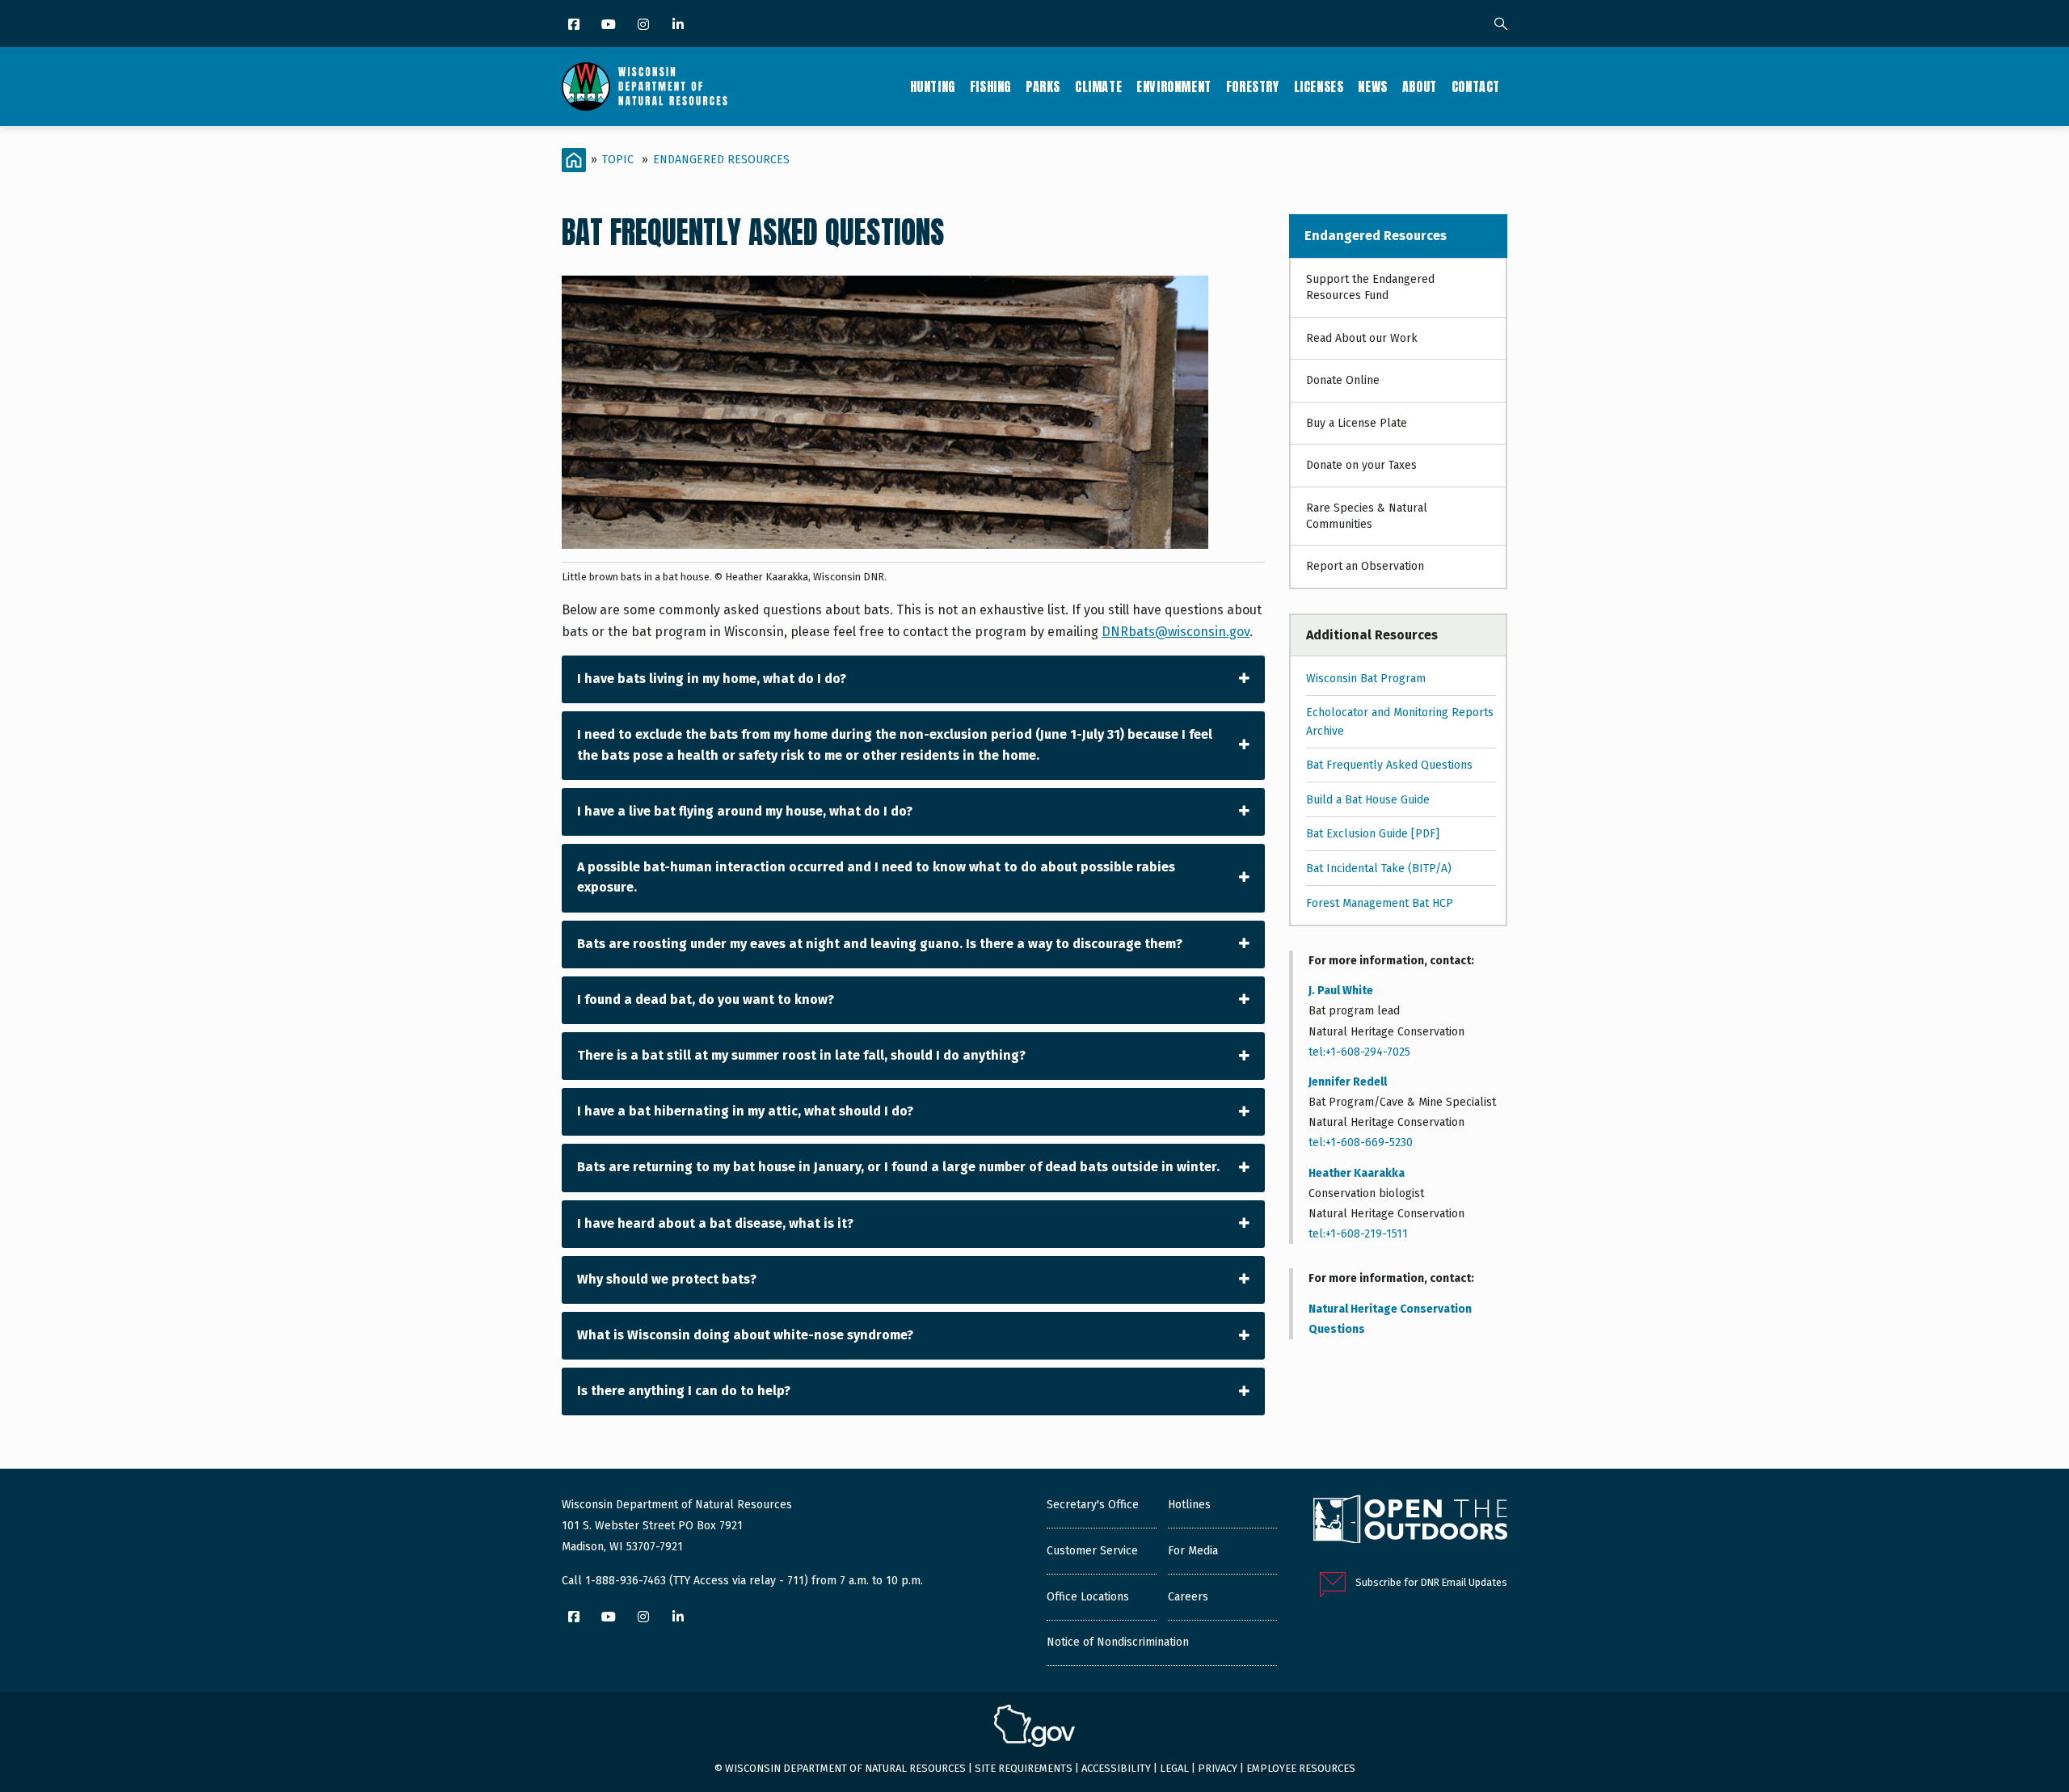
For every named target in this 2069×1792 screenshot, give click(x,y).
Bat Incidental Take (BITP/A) (1379, 869)
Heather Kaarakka (1357, 1173)
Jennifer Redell (1348, 1082)
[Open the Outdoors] (1410, 1521)
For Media (1193, 1551)
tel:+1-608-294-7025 (1359, 1052)
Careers (1188, 1597)
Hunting (933, 86)
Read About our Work (1362, 338)
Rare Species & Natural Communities (1367, 516)
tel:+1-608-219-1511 (1358, 1234)
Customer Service (1092, 1551)
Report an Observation (1365, 566)
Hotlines (1189, 1505)
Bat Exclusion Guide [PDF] (1373, 834)
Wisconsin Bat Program (1366, 679)
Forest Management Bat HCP (1380, 903)
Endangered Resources (721, 160)
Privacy (1218, 1768)
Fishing (990, 86)
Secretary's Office (1093, 1505)
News (1372, 86)
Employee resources (1301, 1768)
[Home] (645, 86)
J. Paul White (1341, 991)
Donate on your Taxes (1361, 465)
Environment (1174, 86)
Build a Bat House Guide (1368, 800)
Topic (618, 160)
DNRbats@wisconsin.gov (1176, 632)
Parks (1043, 86)
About (1420, 86)
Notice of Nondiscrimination (1118, 1642)
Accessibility (1116, 1768)
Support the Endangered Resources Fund (1370, 287)
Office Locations (1088, 1597)
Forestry (1253, 86)
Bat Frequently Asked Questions (1389, 765)
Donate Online (1343, 380)
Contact (1476, 86)
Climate (1098, 86)
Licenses (1319, 86)
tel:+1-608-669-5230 (1361, 1143)
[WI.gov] (1034, 1728)
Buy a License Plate (1357, 423)
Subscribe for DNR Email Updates (1431, 1582)
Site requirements (1024, 1768)
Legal (1174, 1768)
